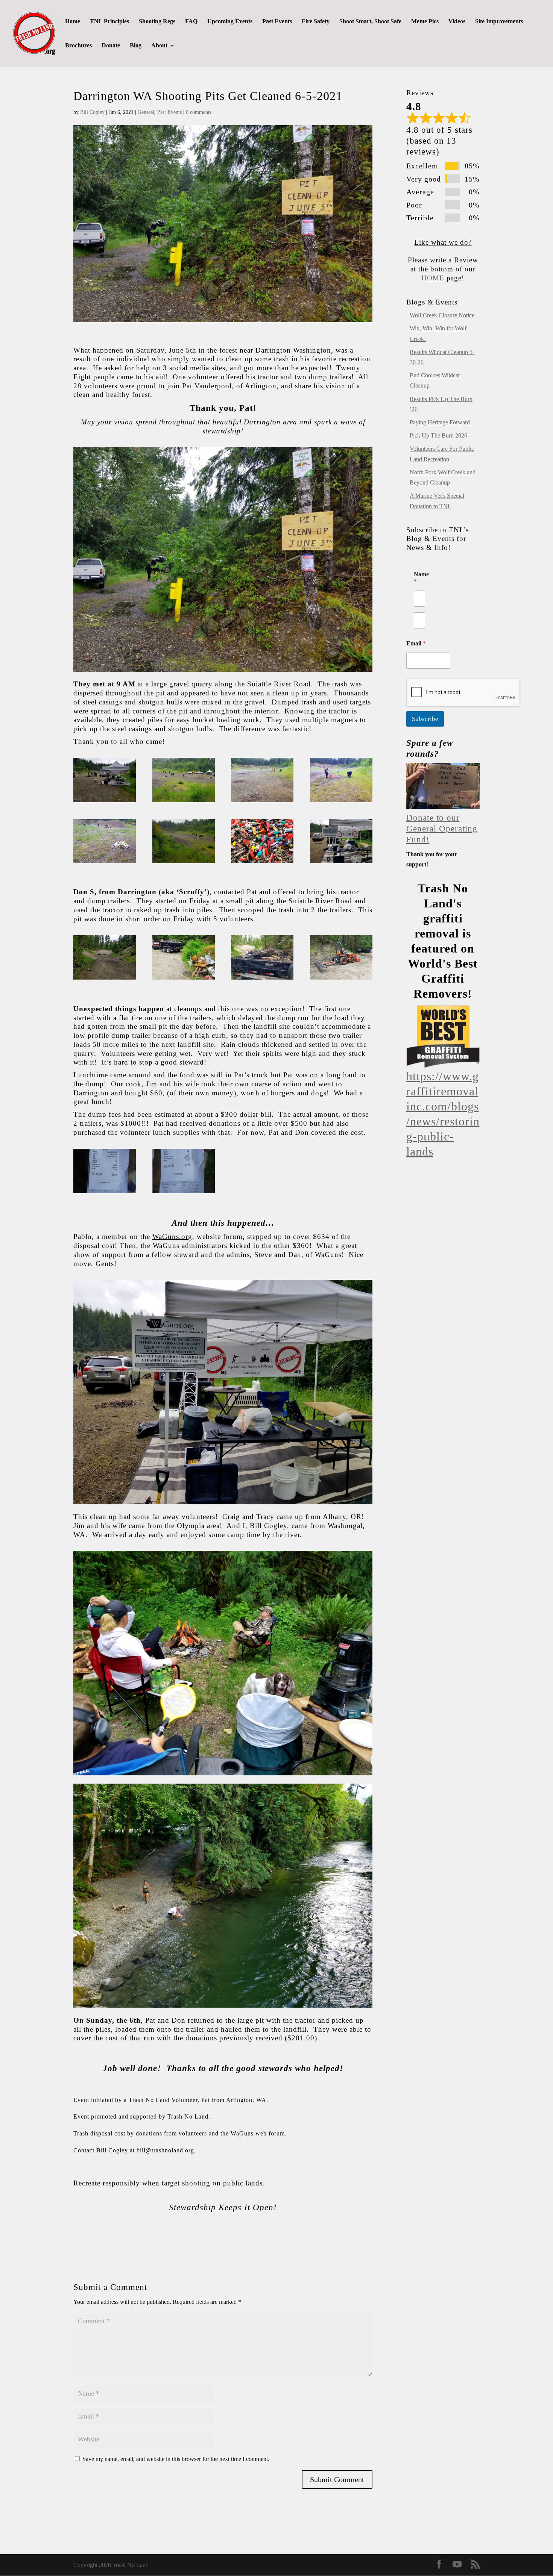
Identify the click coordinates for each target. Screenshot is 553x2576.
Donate (111, 46)
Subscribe (425, 719)
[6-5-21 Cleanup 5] (341, 802)
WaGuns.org (172, 1237)
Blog (136, 46)
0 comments (199, 112)
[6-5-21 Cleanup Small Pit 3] (341, 979)
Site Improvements (499, 22)
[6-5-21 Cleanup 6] (105, 863)
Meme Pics (425, 22)
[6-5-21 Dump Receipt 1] (105, 1193)
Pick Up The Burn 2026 (438, 435)
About (159, 46)
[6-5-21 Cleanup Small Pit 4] (105, 979)
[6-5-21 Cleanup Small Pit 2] (262, 979)
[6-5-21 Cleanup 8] (262, 863)
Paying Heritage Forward (440, 422)
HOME (433, 278)
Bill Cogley (92, 112)
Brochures (78, 46)
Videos (457, 22)
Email (416, 643)
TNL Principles (109, 22)
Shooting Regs (157, 22)
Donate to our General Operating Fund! (442, 829)
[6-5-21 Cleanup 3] (184, 802)
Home (73, 22)
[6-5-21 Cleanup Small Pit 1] (184, 979)
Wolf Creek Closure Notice (442, 315)
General (146, 112)
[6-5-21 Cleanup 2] (105, 802)
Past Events (277, 22)
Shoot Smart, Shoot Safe (370, 22)
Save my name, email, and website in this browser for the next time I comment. (176, 2459)
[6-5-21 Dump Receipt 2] (184, 1193)
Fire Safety (316, 22)
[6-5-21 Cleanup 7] (184, 863)
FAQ (191, 22)
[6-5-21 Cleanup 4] (262, 802)
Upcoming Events (230, 22)
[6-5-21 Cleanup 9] (341, 863)
